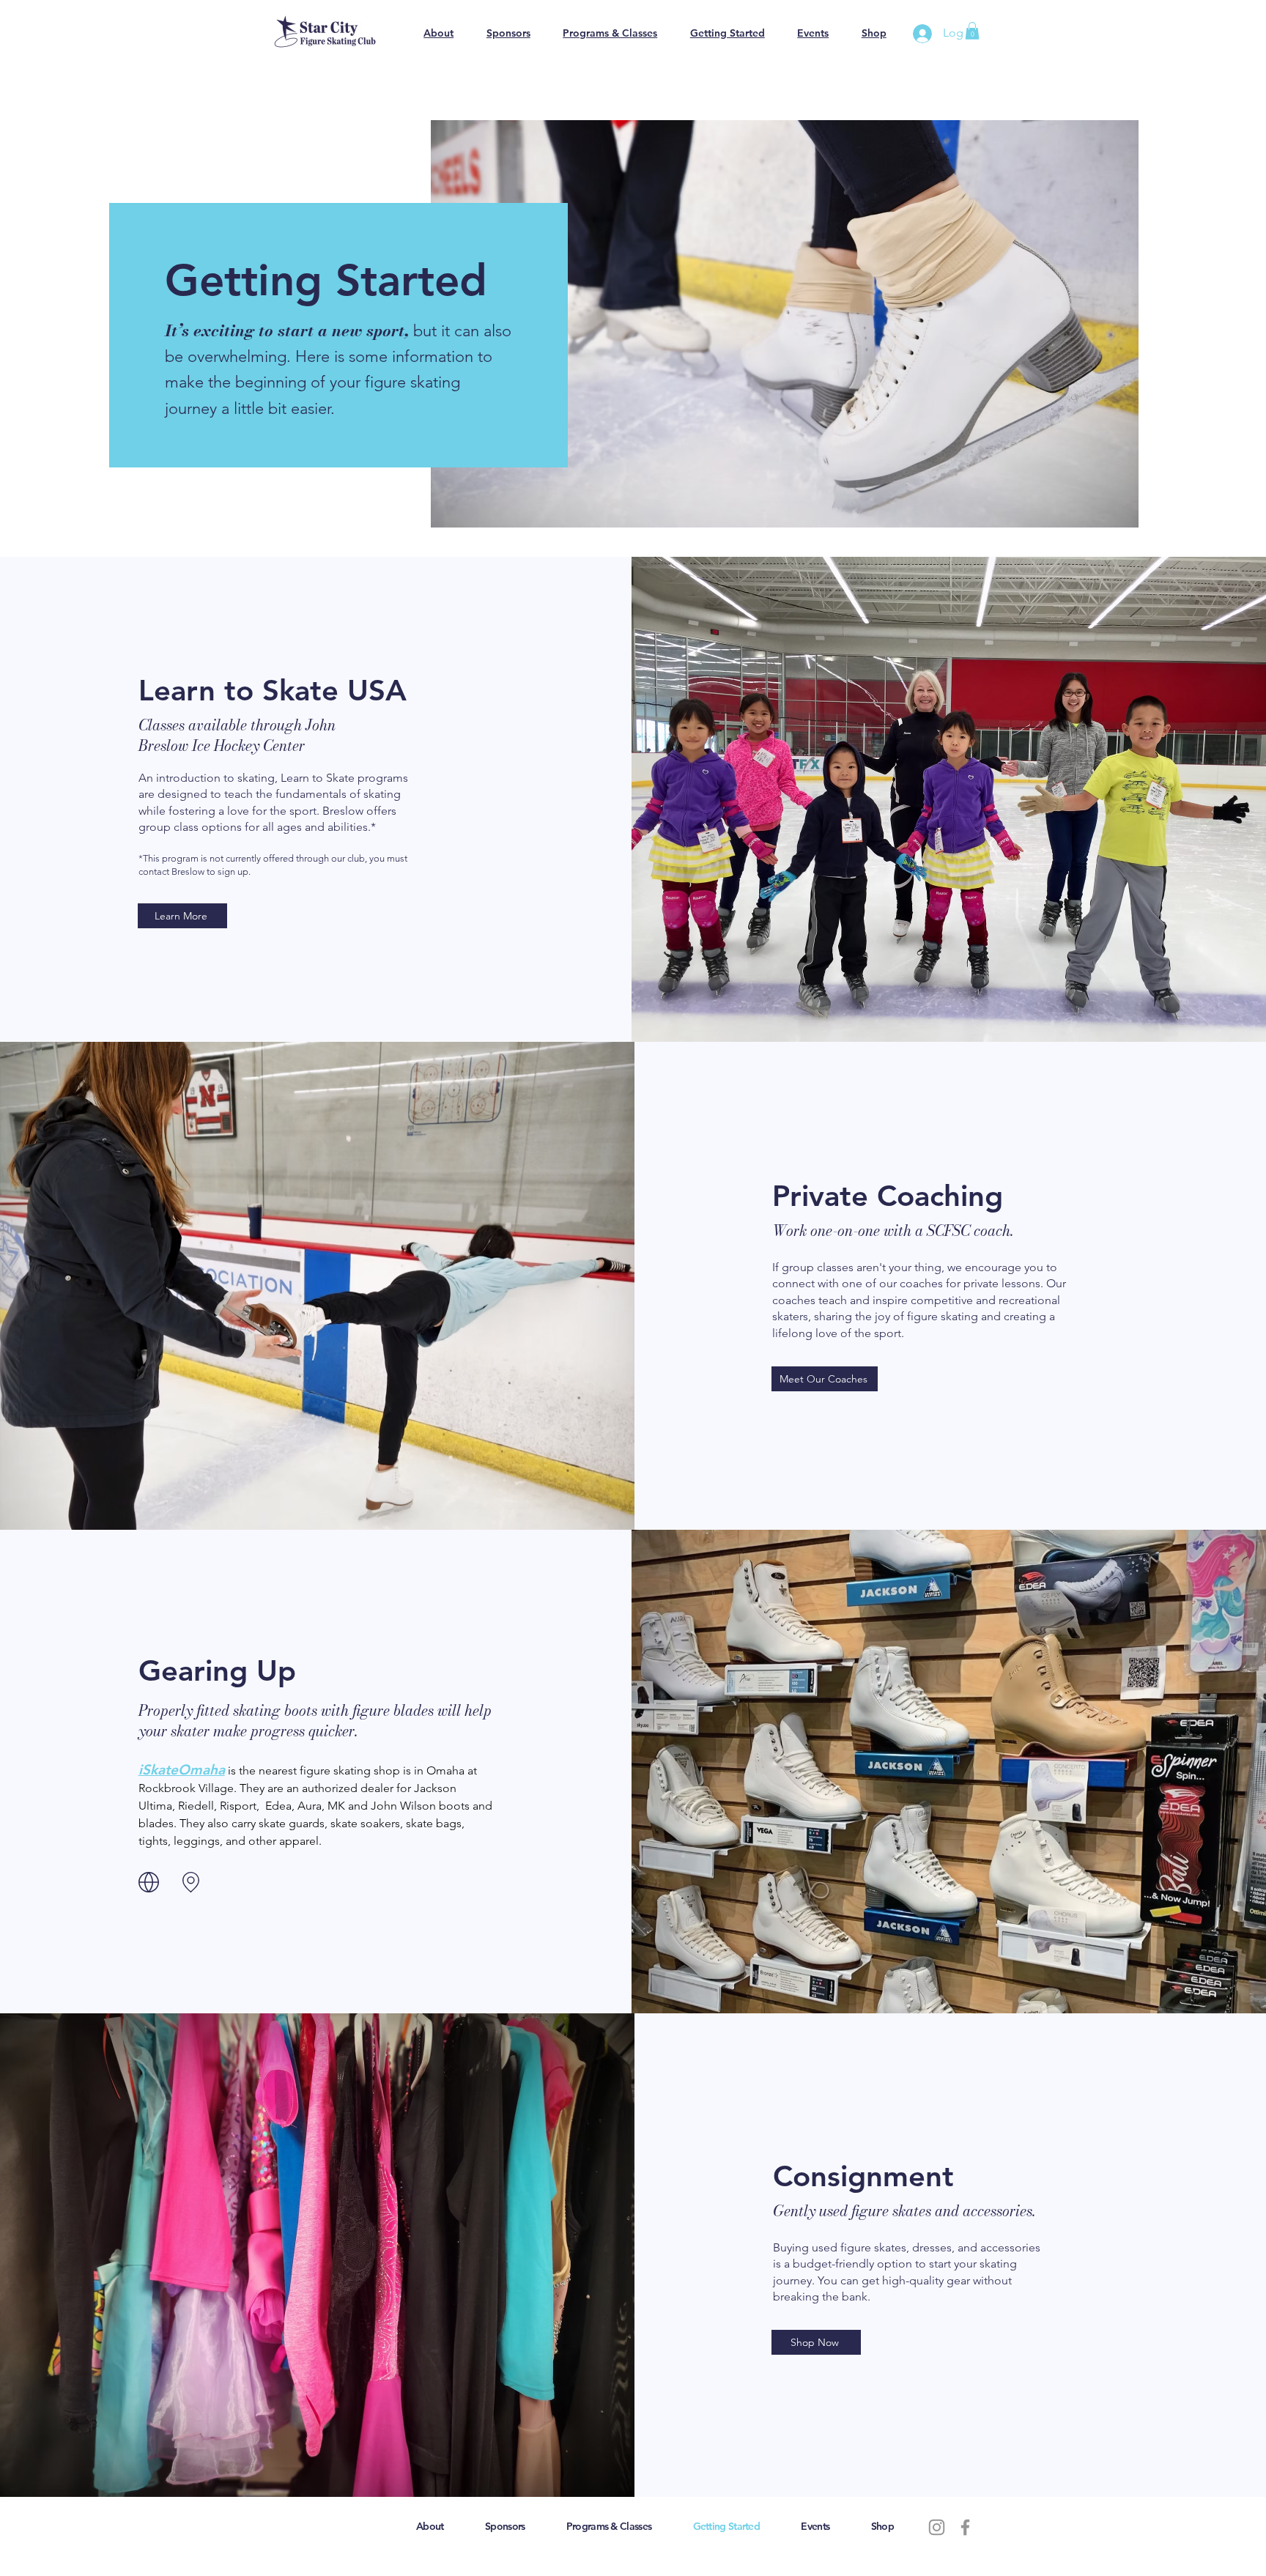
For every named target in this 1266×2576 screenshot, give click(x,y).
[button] (972, 31)
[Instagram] (937, 2527)
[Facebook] (965, 2527)
